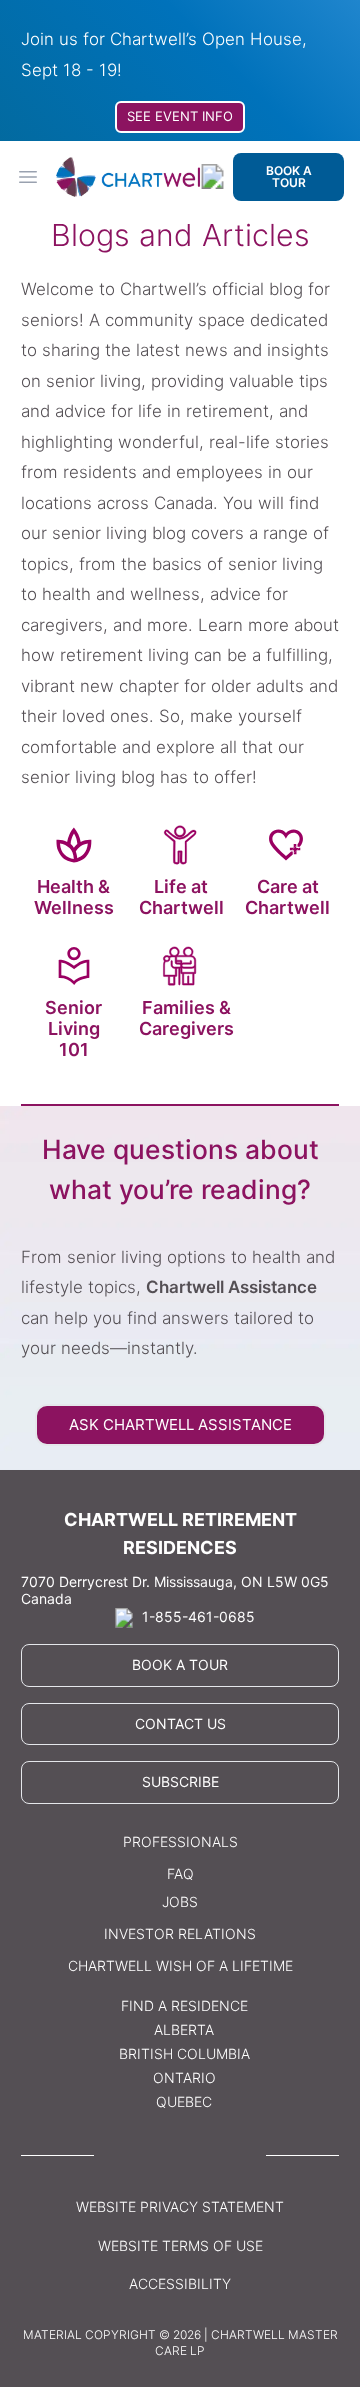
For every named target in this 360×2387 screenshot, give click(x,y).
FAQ (180, 1873)
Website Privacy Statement (180, 2206)
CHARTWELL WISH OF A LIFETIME (180, 1965)
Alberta (184, 2029)
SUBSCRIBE (180, 1781)
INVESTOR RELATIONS (180, 1933)
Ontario (184, 2077)
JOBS (180, 1901)
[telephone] (212, 176)
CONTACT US (180, 1723)
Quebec (184, 2101)
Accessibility (180, 2283)
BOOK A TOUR (289, 176)
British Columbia (184, 2053)
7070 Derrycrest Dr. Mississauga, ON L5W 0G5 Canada (175, 1590)
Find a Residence (184, 2005)
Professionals (180, 1841)
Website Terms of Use (180, 2245)
